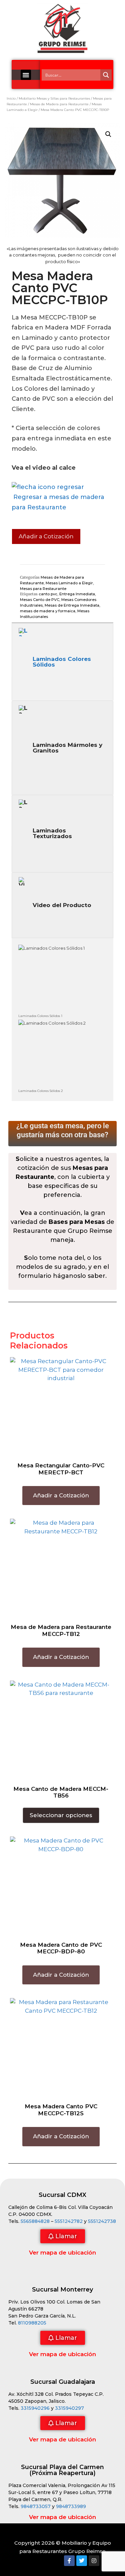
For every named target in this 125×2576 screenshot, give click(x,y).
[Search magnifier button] (106, 75)
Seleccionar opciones (61, 1815)
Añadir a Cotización (46, 536)
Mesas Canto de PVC (40, 600)
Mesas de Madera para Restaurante (59, 104)
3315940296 (35, 2408)
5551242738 (102, 2221)
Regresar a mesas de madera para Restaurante (58, 502)
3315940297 (69, 2408)
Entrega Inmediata (77, 594)
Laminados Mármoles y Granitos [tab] (67, 748)
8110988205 (32, 2323)
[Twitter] (82, 2561)
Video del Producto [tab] (62, 905)
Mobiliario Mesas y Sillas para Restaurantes (54, 98)
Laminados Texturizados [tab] (52, 833)
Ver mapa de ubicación (62, 2253)
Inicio (11, 98)
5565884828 (35, 2221)
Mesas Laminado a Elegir (69, 583)
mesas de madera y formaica (48, 611)
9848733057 (36, 2506)
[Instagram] (94, 2561)
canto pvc (48, 594)
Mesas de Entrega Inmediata (72, 605)
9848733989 (71, 2506)
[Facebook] (69, 2561)
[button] (26, 75)
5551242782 (69, 2221)
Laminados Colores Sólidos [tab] (62, 662)
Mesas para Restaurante (43, 589)
